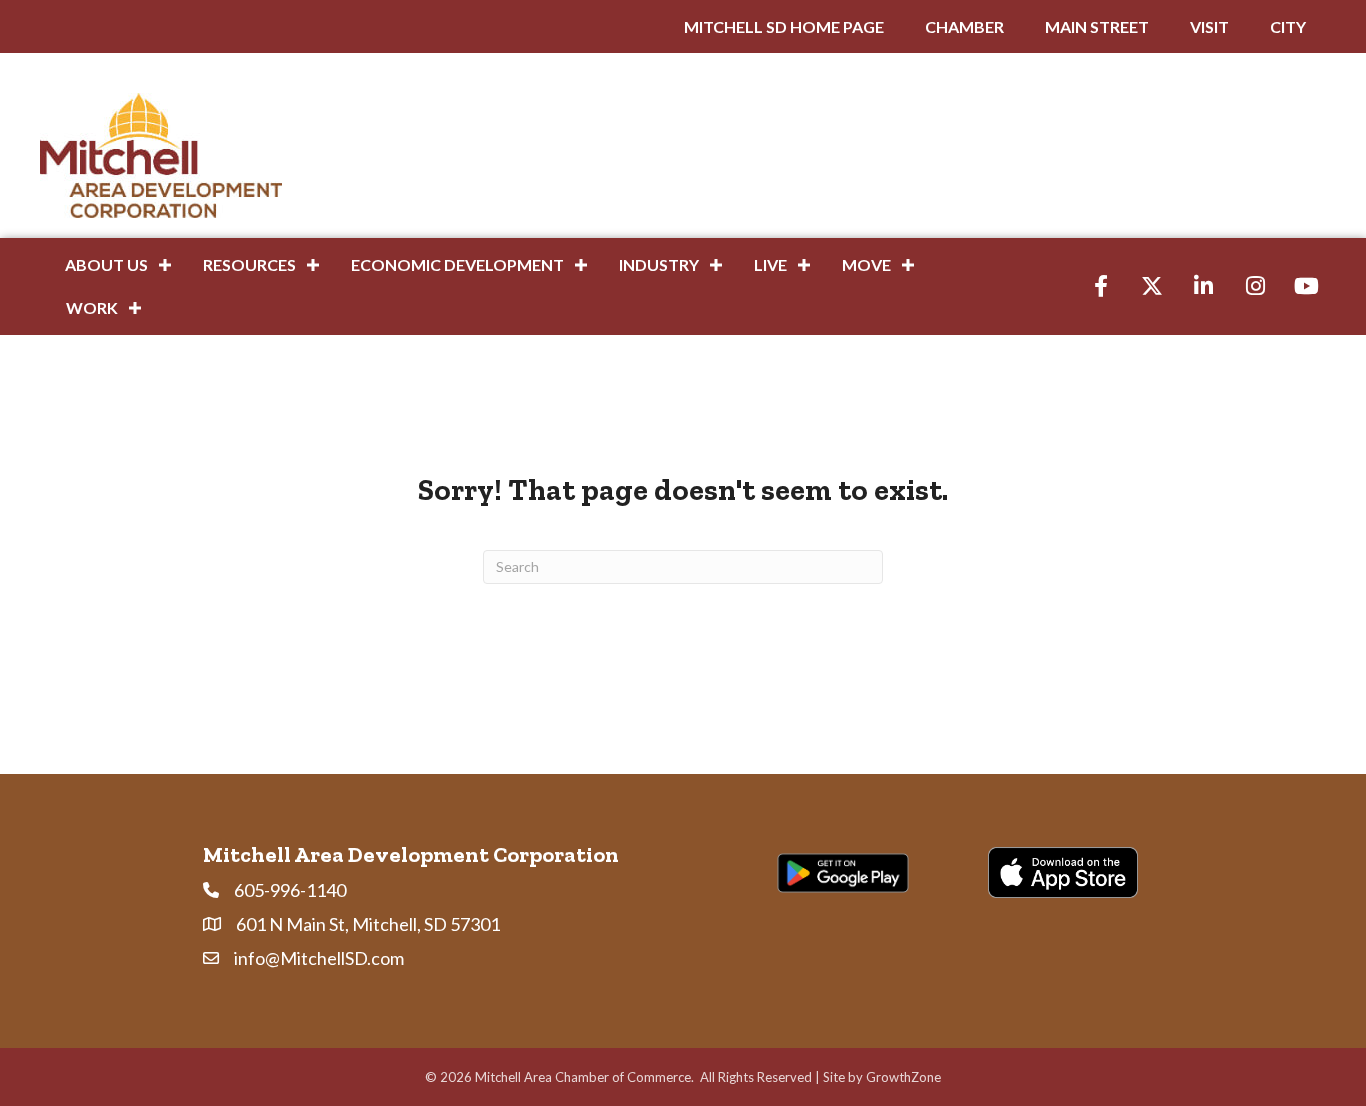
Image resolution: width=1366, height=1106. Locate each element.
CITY (1288, 26)
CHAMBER (964, 26)
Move (866, 264)
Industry (659, 264)
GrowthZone (903, 1077)
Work (92, 307)
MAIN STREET (1097, 26)
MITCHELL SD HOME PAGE (784, 26)
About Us (106, 264)
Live (770, 264)
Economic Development (457, 264)
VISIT (1209, 26)
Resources (249, 264)
